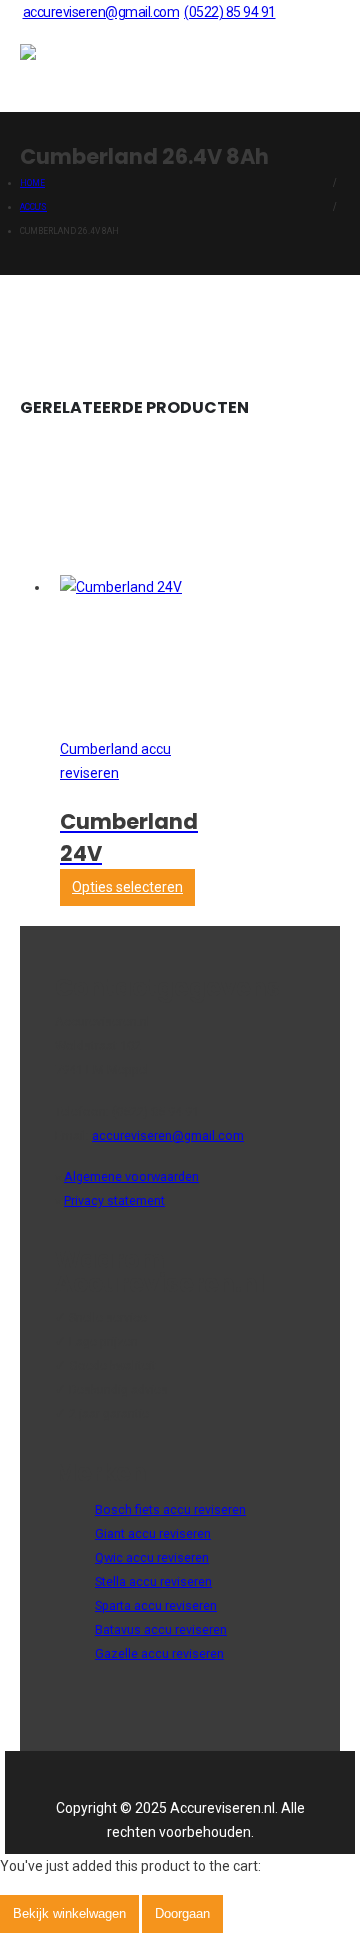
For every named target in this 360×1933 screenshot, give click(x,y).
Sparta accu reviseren (156, 1605)
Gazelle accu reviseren (159, 1653)
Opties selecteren (127, 887)
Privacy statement (114, 1200)
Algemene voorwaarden (131, 1176)
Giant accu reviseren (153, 1533)
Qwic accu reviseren (152, 1557)
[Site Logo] (70, 68)
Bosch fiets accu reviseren (170, 1509)
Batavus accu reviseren (161, 1629)
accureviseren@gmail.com (101, 12)
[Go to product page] (121, 587)
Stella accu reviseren (153, 1581)
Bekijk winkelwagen (69, 1913)
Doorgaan (182, 1913)
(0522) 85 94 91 (230, 12)
